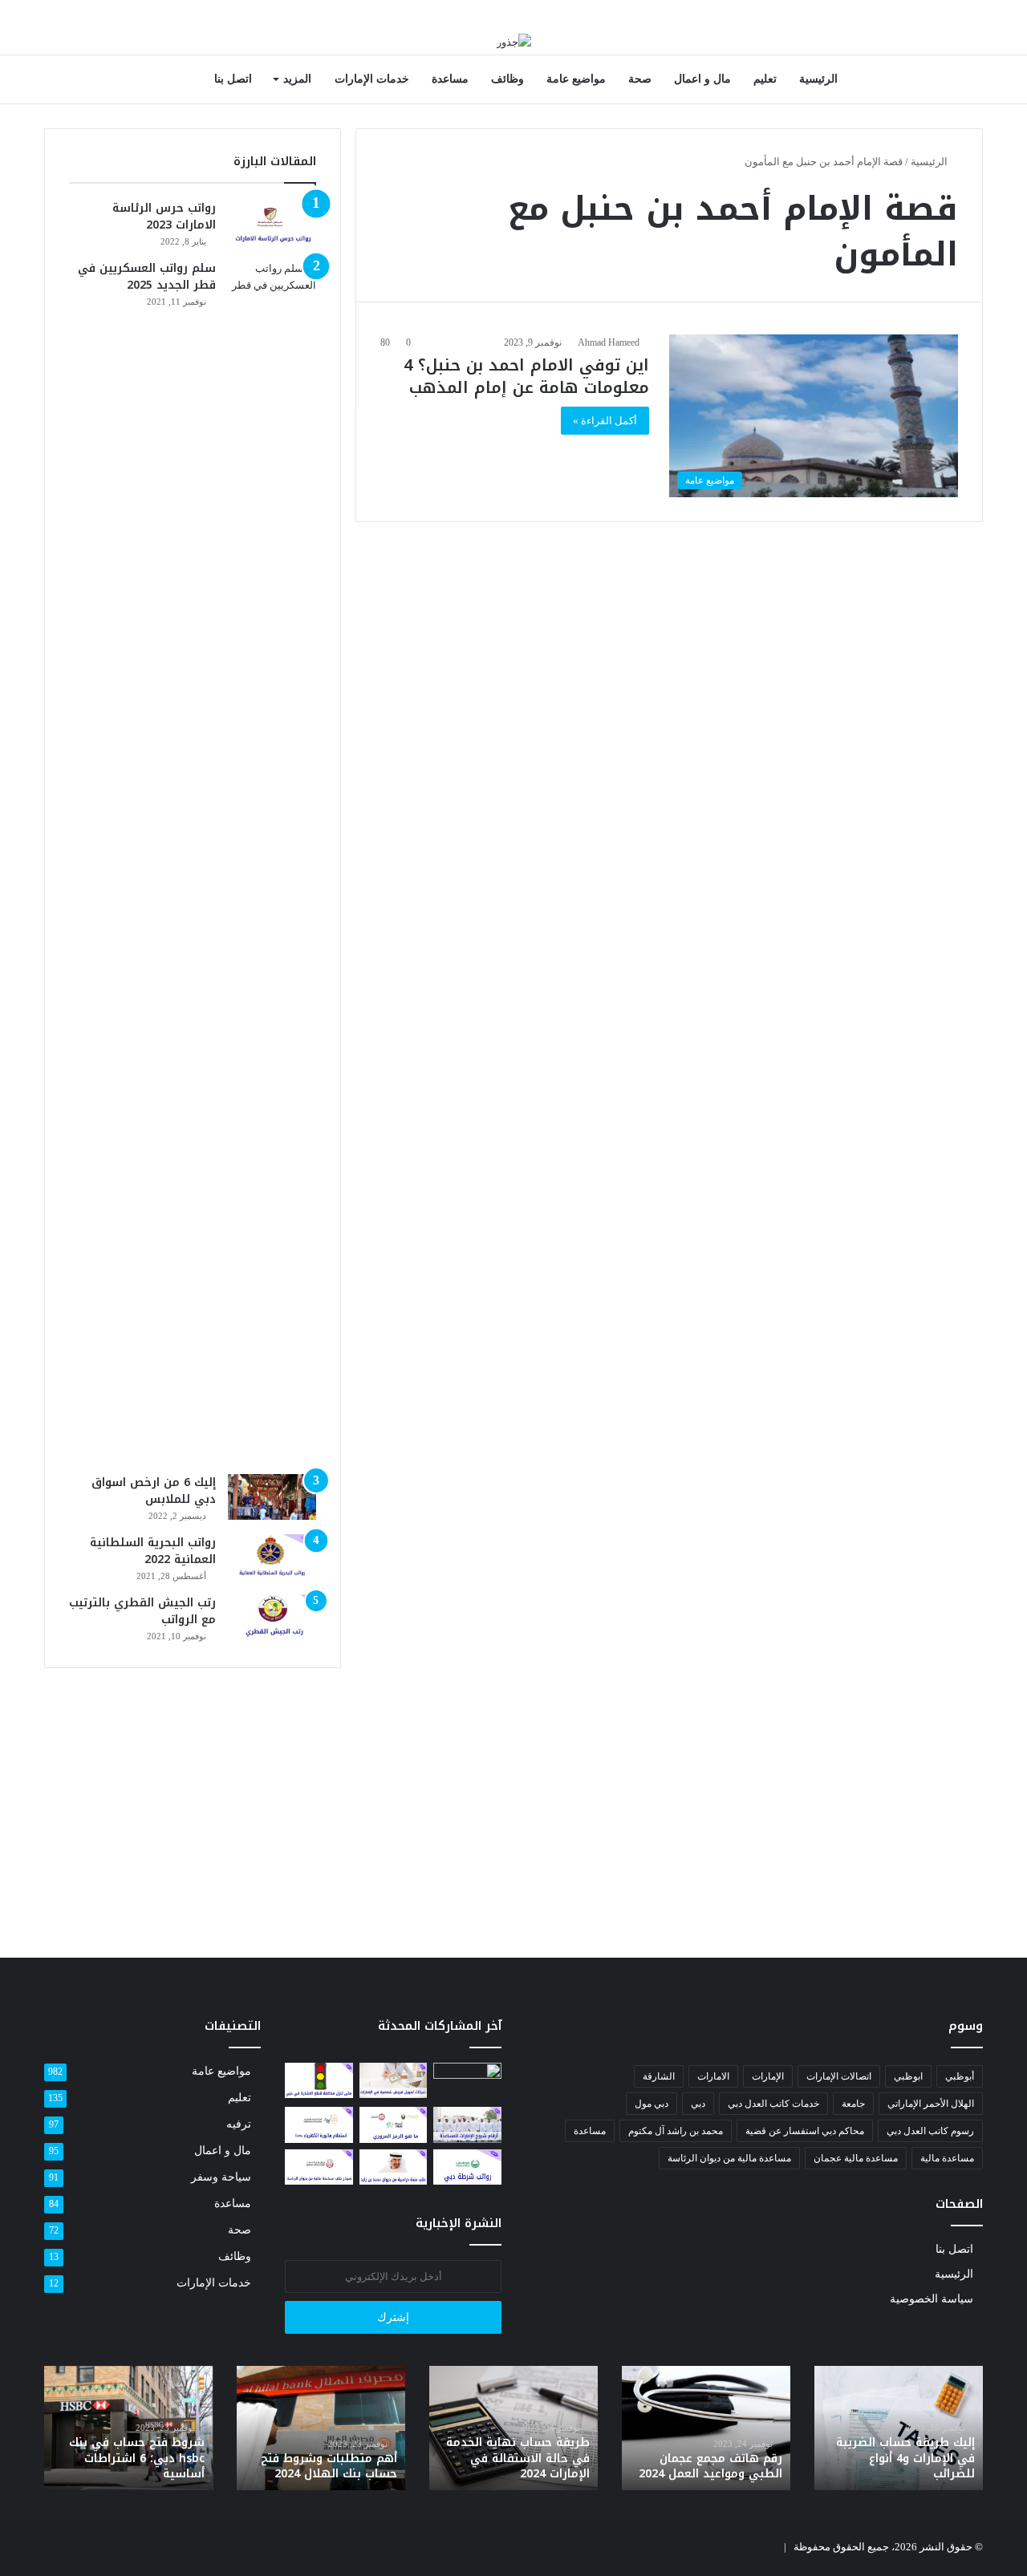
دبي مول (652, 2104)
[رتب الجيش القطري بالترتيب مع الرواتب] (272, 1618)
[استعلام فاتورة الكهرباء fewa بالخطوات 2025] (319, 2124)
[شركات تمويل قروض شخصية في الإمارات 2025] (394, 2080)
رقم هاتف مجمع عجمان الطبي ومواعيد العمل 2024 (710, 2467)
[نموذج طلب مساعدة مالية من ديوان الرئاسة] (319, 2167)
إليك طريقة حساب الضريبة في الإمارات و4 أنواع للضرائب (905, 2458)
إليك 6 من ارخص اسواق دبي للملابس (154, 1491)
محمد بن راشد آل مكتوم (676, 2131)
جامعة (853, 2104)
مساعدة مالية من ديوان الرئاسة (729, 2158)
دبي (698, 2104)
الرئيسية (818, 79)
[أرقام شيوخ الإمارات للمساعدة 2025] (467, 2124)
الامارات (713, 2076)
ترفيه (239, 2124)
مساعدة (450, 79)
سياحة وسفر (221, 2177)
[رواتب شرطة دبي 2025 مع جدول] (467, 2167)
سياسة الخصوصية (932, 2299)
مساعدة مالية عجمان (856, 2158)
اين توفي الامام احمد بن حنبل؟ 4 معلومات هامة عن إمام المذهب (526, 376)
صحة (640, 79)
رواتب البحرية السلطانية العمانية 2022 (153, 1551)
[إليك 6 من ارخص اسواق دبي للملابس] (272, 1497)
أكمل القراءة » (605, 421)
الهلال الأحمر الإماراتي (931, 2104)
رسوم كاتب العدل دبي (930, 2131)
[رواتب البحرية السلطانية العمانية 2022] (272, 1557)
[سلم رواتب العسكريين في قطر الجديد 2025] (272, 861)
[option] (899, 2428)
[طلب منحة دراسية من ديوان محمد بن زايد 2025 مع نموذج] (394, 2167)
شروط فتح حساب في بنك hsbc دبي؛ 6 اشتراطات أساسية (137, 2458)
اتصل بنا (233, 79)
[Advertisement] (193, 1804)
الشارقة (659, 2076)
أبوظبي (960, 2076)
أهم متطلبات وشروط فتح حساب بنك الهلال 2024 (329, 2467)
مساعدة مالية (947, 2158)
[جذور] (514, 41)
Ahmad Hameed (609, 342)
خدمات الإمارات (372, 79)
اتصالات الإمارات (839, 2076)
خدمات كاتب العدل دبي (773, 2104)
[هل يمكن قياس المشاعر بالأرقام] (467, 2082)
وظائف (507, 79)
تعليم (765, 79)
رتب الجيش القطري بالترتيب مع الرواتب (142, 1611)
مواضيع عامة (576, 79)
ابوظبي (908, 2076)
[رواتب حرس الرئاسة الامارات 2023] (272, 223)
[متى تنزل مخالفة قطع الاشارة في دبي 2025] (319, 2080)
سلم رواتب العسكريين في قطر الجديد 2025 (147, 277)
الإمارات (768, 2076)
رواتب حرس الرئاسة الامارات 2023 (164, 217)
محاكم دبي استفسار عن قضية (805, 2131)
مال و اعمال (702, 79)
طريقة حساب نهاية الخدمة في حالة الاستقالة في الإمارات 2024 (518, 2458)
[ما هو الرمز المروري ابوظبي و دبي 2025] (394, 2124)
